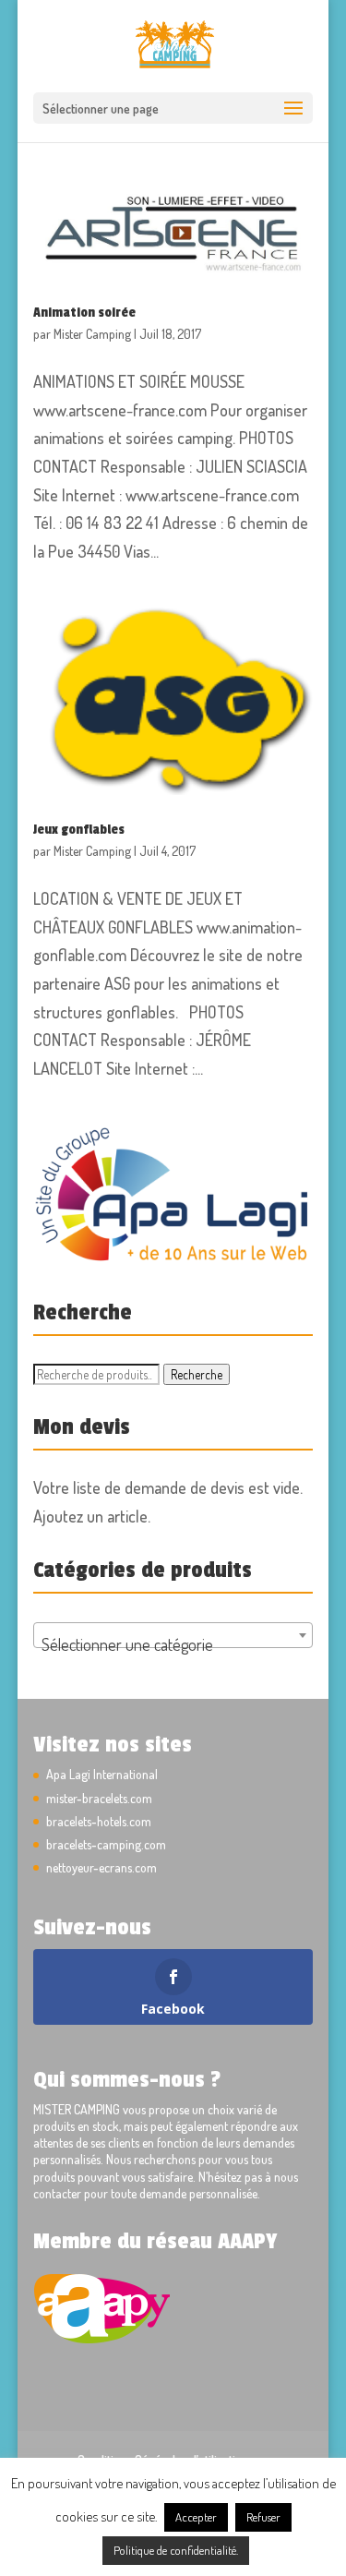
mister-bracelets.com (99, 1798)
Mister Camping (92, 334)
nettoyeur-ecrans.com (101, 1867)
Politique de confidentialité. (176, 2550)
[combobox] (173, 1635)
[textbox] (173, 1644)
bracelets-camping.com (106, 1844)
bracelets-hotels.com (99, 1821)
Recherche (197, 1374)
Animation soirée (84, 313)
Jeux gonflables (79, 830)
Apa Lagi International (102, 1774)
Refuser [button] (263, 2517)
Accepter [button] (196, 2517)
